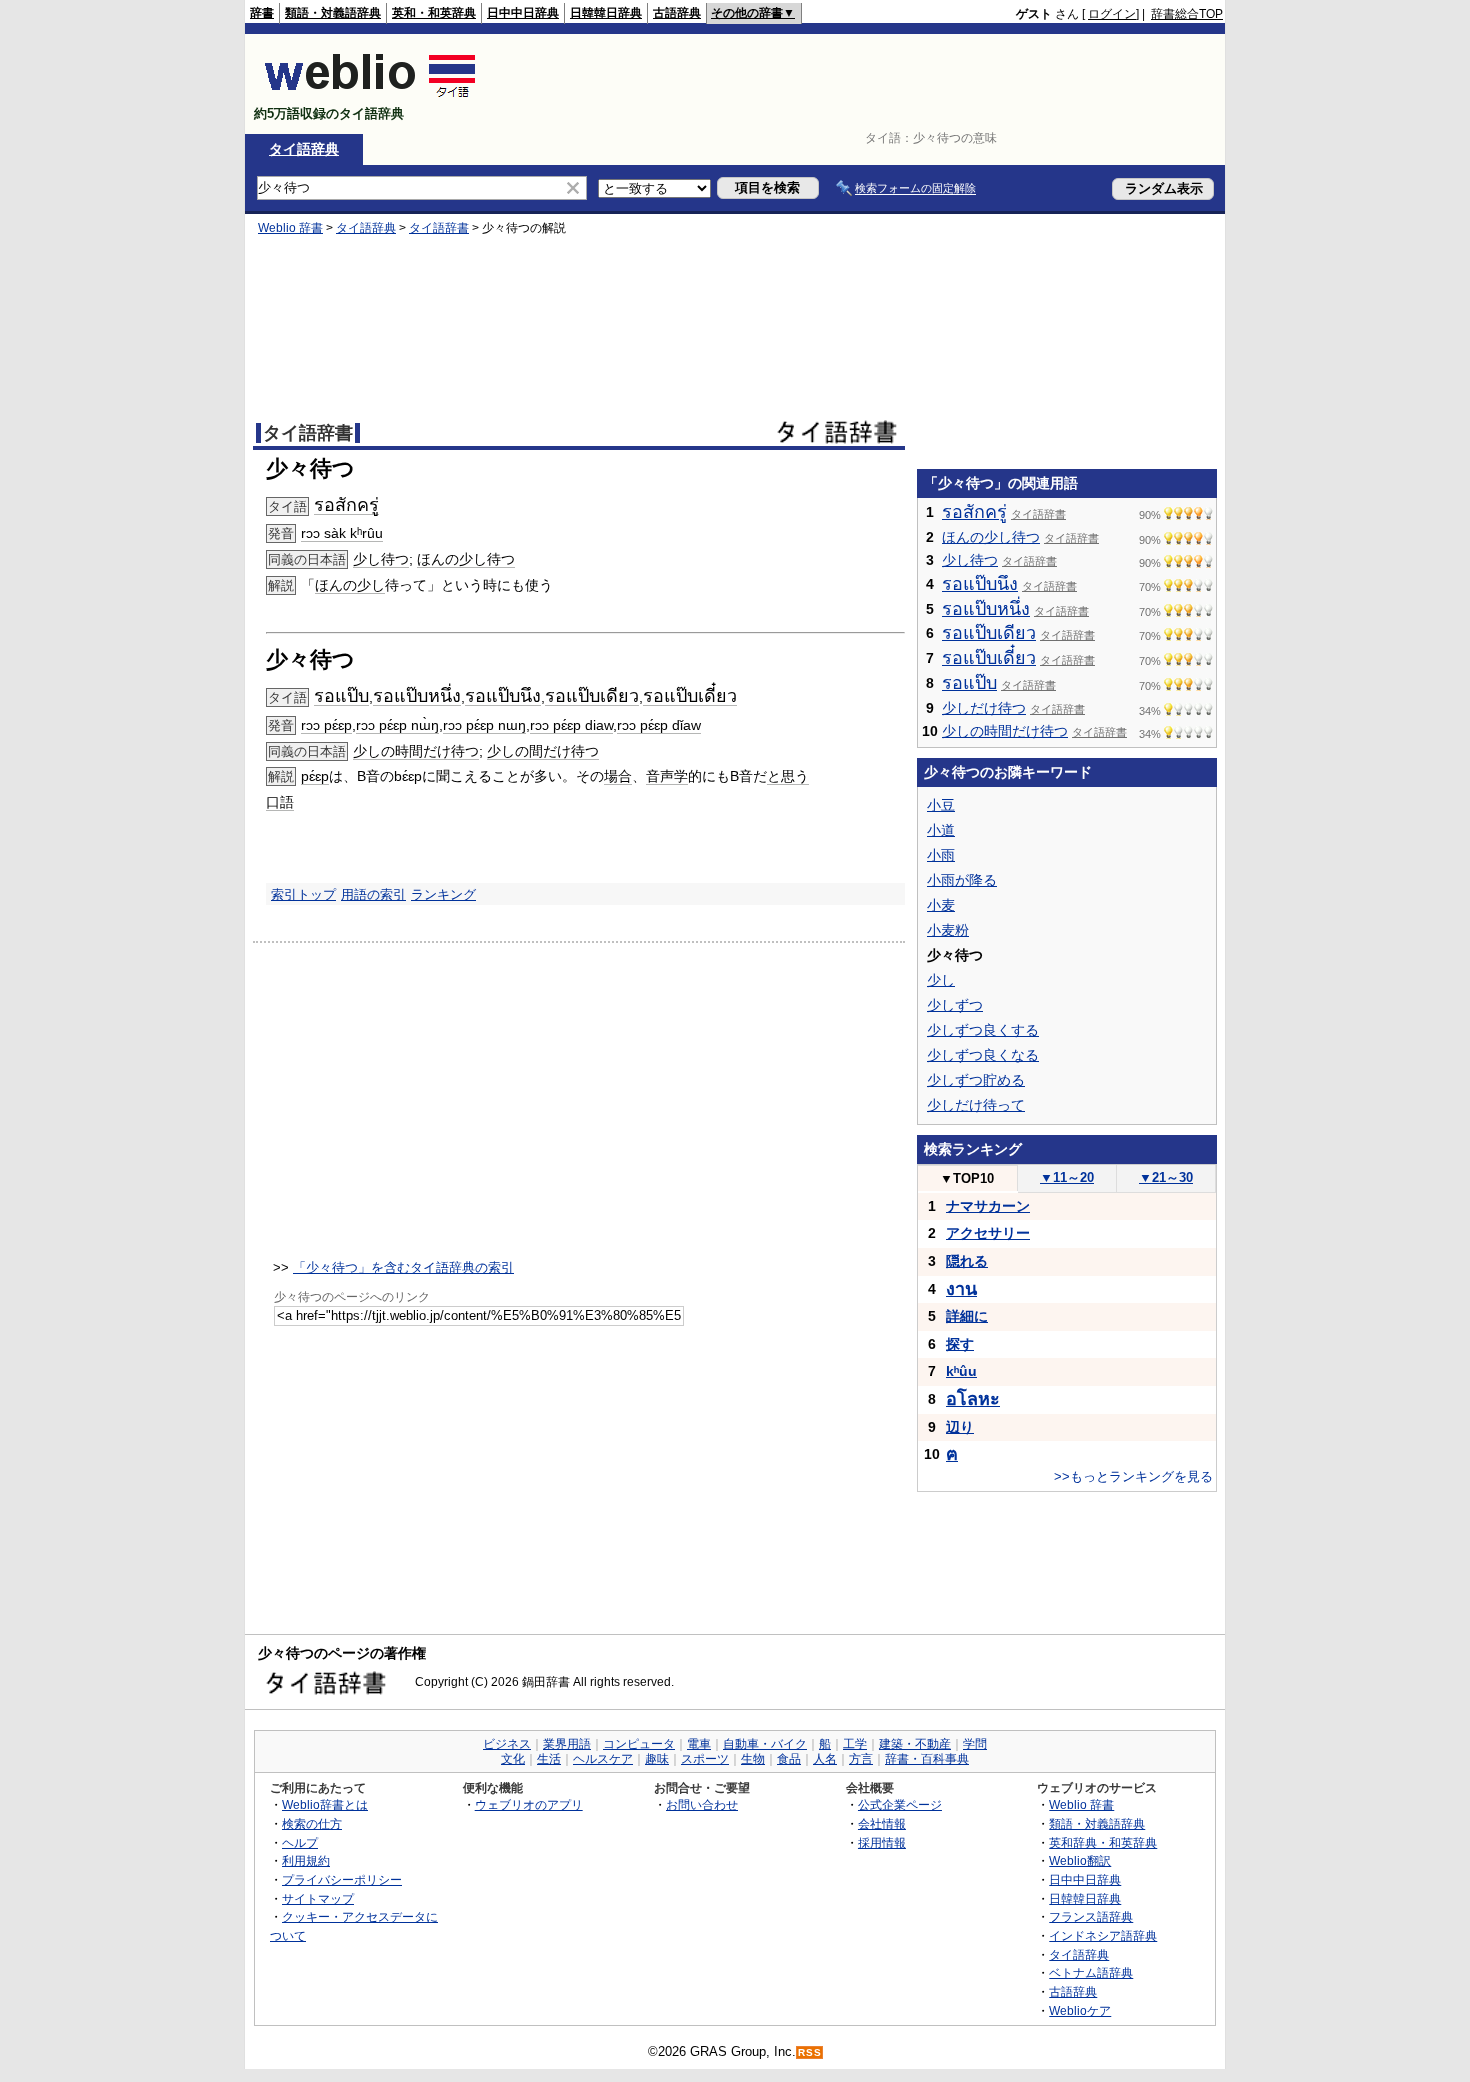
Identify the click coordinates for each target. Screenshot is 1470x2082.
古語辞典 (677, 13)
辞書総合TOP (1187, 14)
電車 (699, 1744)
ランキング (443, 894)
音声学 (667, 776)
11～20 (1067, 1177)
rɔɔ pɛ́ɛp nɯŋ (484, 725)
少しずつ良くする (983, 1030)
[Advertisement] (859, 84)
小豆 (941, 805)
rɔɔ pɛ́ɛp (326, 725)
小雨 (941, 855)
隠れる (967, 1261)
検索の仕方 (312, 1823)
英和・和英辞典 (434, 13)
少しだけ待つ (984, 708)
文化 (513, 1759)
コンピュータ (639, 1744)
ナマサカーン (988, 1206)
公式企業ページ (900, 1804)
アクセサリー (988, 1233)
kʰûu (961, 1371)
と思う (788, 776)
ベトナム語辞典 (1091, 1972)
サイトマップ (318, 1898)
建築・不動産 (915, 1744)
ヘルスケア (603, 1759)
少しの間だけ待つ (543, 751)
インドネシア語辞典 (1103, 1935)
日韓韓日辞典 (606, 13)
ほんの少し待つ (466, 559)
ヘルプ (300, 1842)
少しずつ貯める (976, 1080)
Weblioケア (1080, 2010)
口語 (280, 802)
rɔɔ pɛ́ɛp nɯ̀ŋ (397, 725)
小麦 (941, 905)
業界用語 (567, 1744)
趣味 (657, 1759)
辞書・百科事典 (927, 1759)
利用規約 (306, 1860)
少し (941, 980)
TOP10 (967, 1178)
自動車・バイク (765, 1744)
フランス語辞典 (1091, 1916)
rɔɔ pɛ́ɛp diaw (571, 725)
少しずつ (955, 1005)
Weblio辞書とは (325, 1804)
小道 (941, 830)
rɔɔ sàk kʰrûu (342, 533)
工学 (855, 1744)
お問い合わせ (702, 1804)
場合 (618, 776)
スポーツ (705, 1759)
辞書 (262, 13)
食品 (789, 1759)
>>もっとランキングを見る (1133, 1476)
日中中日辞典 (523, 13)
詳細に (967, 1316)
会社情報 (882, 1823)
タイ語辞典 (304, 149)
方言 (861, 1759)
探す (960, 1344)
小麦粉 (948, 930)
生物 (753, 1759)
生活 (549, 1759)
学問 (975, 1744)
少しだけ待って (976, 1105)
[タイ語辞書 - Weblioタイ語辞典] (370, 96)
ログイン (1112, 14)
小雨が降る (962, 880)
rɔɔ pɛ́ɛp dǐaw (659, 725)
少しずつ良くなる (983, 1055)
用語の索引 (373, 894)
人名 (825, 1759)
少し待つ (381, 559)
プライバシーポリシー (342, 1879)
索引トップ (303, 894)
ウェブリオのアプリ (529, 1804)
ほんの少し (350, 585)
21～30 (1166, 1177)
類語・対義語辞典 (333, 13)
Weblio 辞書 (290, 228)
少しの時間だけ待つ (416, 751)
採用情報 (882, 1842)
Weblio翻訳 (1080, 1860)
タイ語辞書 (439, 228)
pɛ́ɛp (315, 776)
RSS (810, 2052)
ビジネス (507, 1744)
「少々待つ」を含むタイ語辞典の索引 (403, 1267)
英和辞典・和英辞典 (1103, 1842)
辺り (960, 1427)
